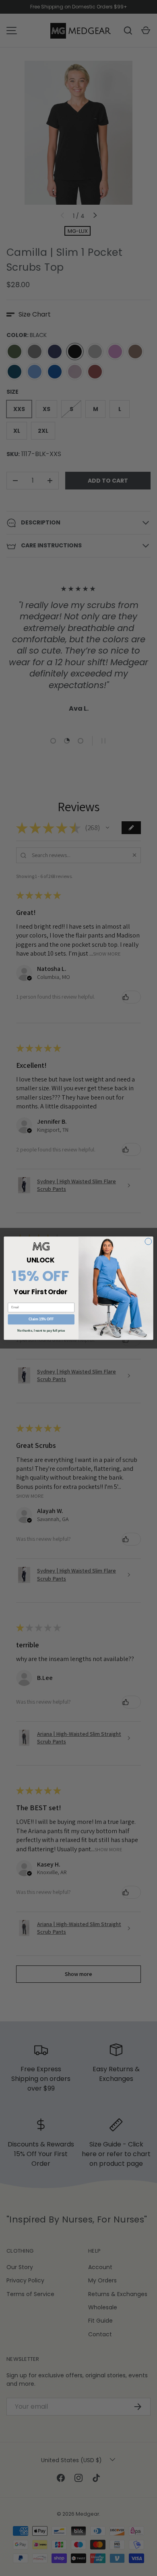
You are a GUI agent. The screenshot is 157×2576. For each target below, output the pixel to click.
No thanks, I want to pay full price (41, 1330)
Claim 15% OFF (41, 1319)
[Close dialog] (148, 1241)
